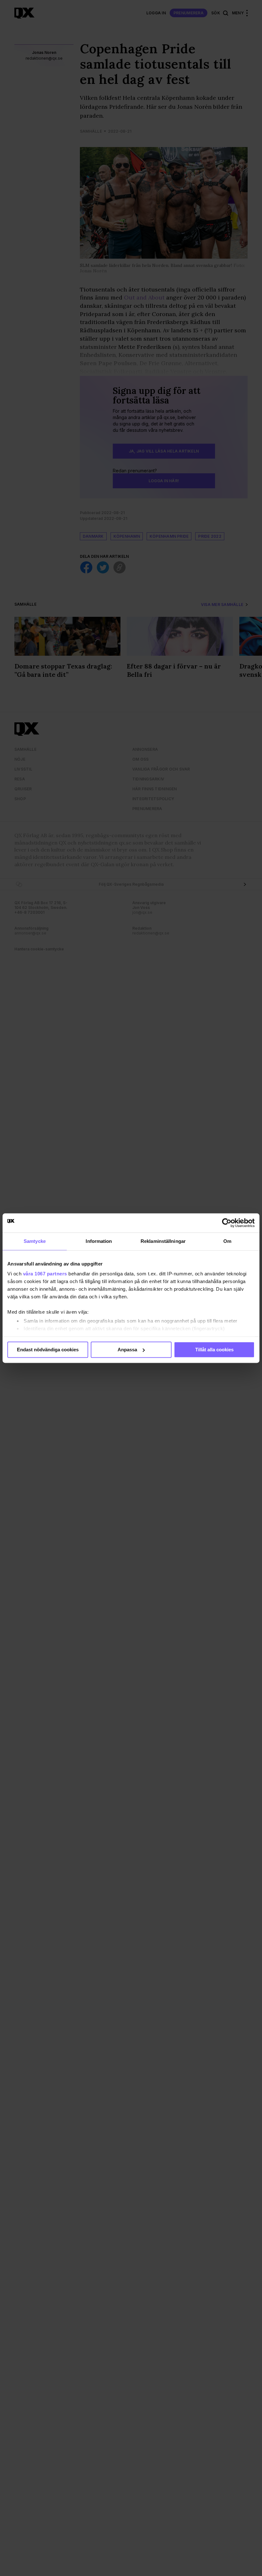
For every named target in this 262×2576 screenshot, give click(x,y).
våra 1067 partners (45, 1274)
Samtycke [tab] (35, 1241)
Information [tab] (99, 1241)
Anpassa (127, 1350)
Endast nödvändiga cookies (48, 1350)
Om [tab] (227, 1241)
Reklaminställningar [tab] (163, 1241)
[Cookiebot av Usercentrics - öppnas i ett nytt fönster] (227, 1223)
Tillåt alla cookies (214, 1350)
